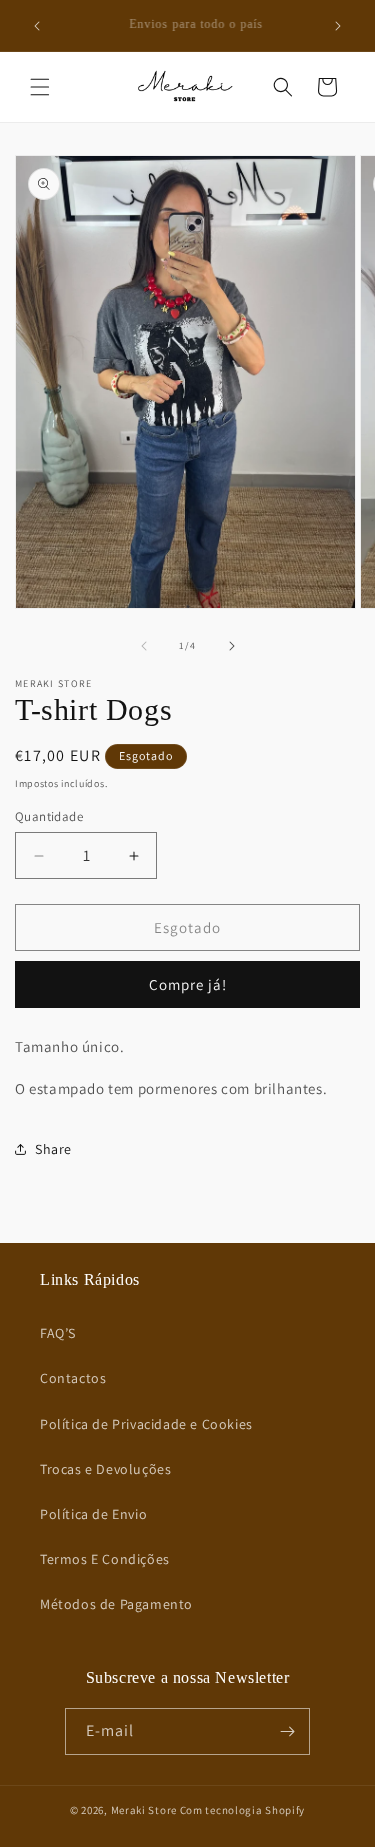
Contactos (73, 1378)
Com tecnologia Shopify (242, 1810)
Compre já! (188, 984)
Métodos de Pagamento (116, 1604)
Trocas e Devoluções (105, 1469)
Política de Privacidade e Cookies (146, 1424)
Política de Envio (93, 1514)
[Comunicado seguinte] (338, 26)
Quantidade (49, 816)
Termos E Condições (105, 1559)
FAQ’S (58, 1333)
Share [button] (53, 1149)
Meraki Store (144, 1810)
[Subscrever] (287, 1731)
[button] (40, 87)
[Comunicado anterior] (37, 26)
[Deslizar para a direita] (232, 646)
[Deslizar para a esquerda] (144, 646)
